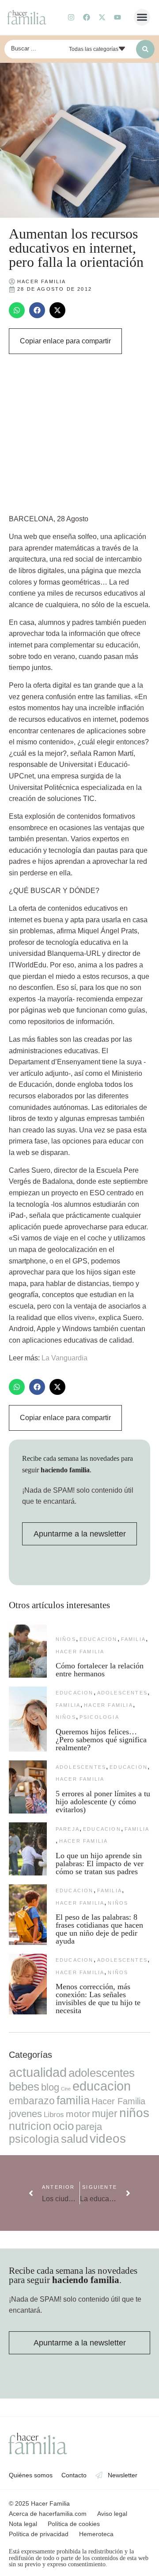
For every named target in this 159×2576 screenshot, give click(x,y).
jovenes (25, 2114)
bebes (24, 2087)
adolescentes (122, 1693)
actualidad (38, 2072)
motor (78, 2114)
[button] (142, 17)
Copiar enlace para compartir (65, 341)
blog (50, 2087)
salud (74, 2139)
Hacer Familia (80, 1652)
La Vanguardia (64, 1358)
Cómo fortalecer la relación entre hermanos (100, 1670)
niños (66, 1639)
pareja (68, 1829)
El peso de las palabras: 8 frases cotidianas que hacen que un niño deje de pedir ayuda (99, 1929)
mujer (105, 2114)
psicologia (99, 1717)
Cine (66, 2089)
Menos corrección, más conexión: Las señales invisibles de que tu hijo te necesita (98, 1998)
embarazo (32, 2101)
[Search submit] (145, 49)
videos (108, 2139)
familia (133, 1639)
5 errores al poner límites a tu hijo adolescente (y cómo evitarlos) (103, 1802)
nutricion (30, 2126)
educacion (98, 1639)
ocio (63, 2126)
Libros (54, 2114)
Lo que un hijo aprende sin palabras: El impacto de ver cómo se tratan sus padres (100, 1864)
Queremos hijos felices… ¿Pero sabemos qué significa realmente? (101, 1740)
